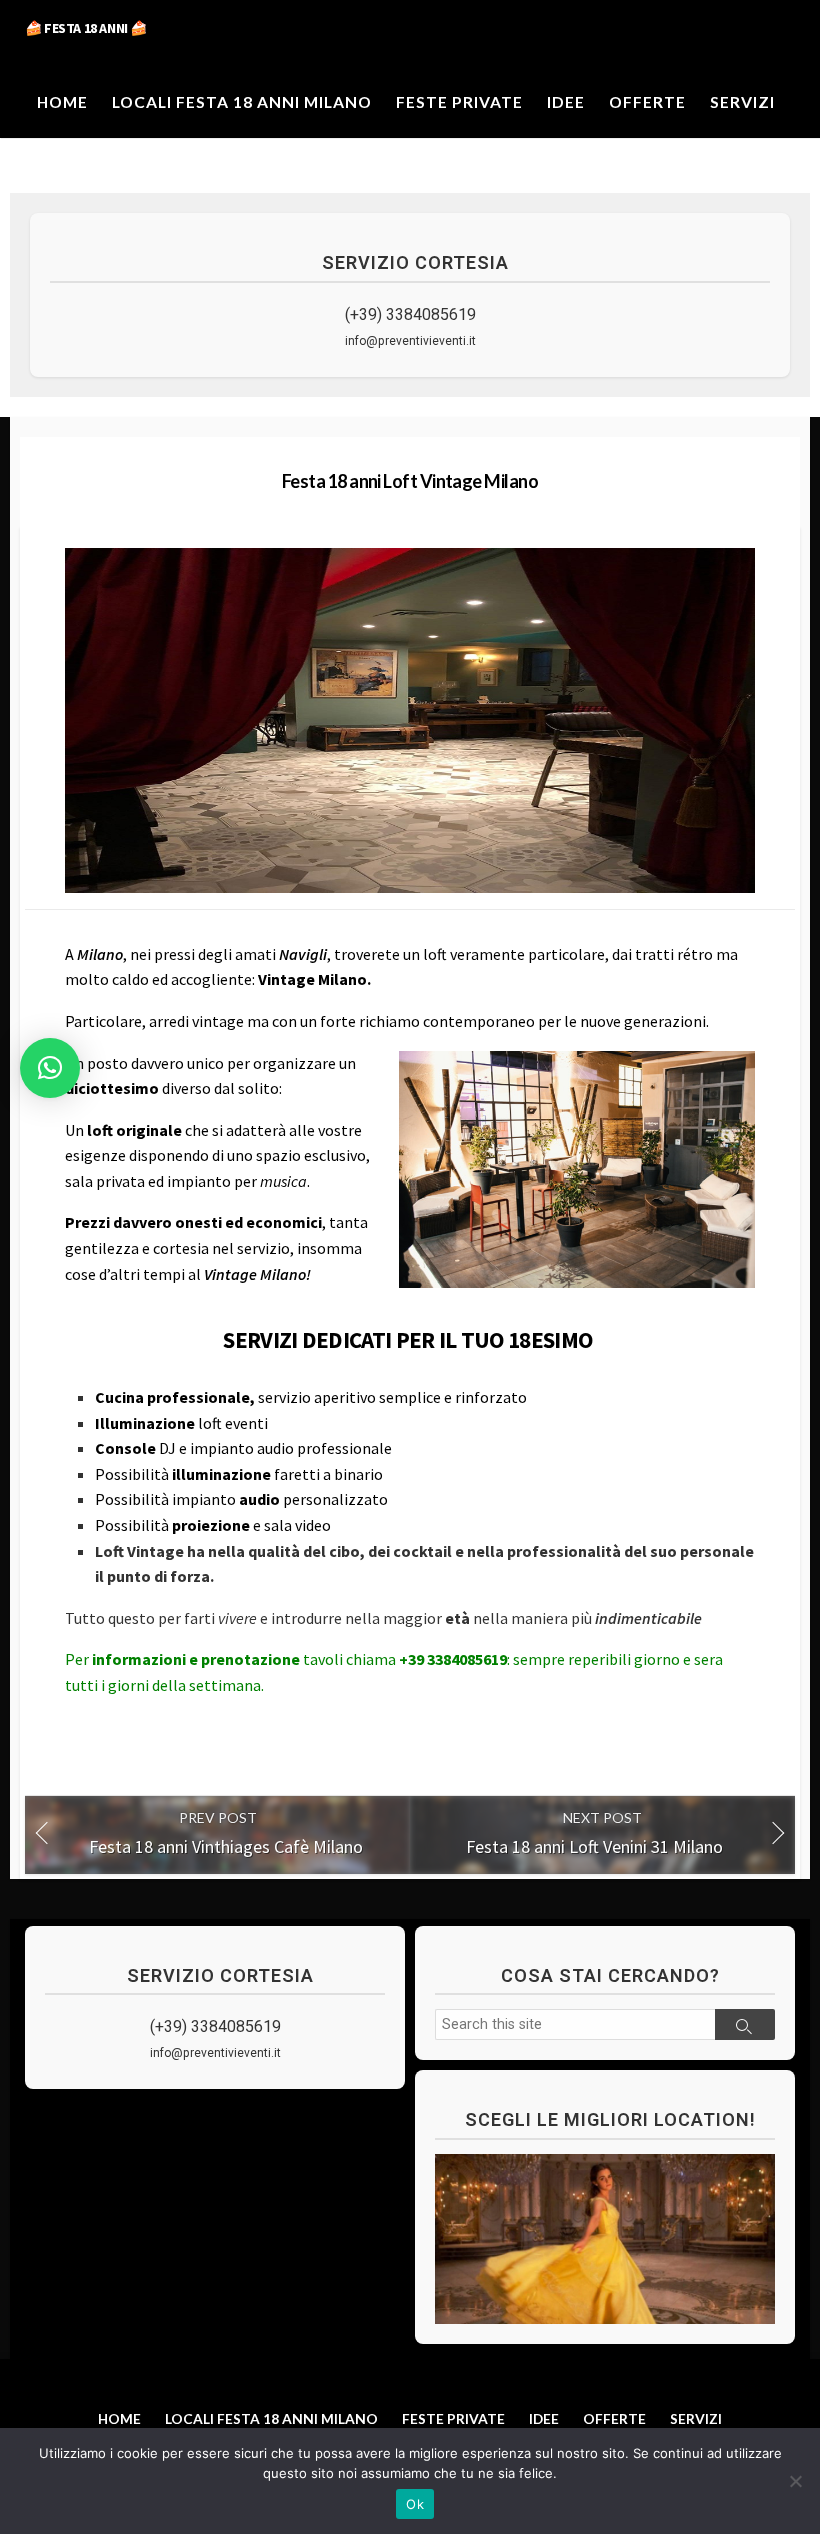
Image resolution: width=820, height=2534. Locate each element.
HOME (62, 102)
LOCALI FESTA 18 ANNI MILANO (242, 102)
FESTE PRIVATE (459, 102)
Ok (415, 2504)
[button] (50, 1068)
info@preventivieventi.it (410, 341)
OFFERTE (647, 102)
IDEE (566, 102)
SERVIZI (742, 102)
